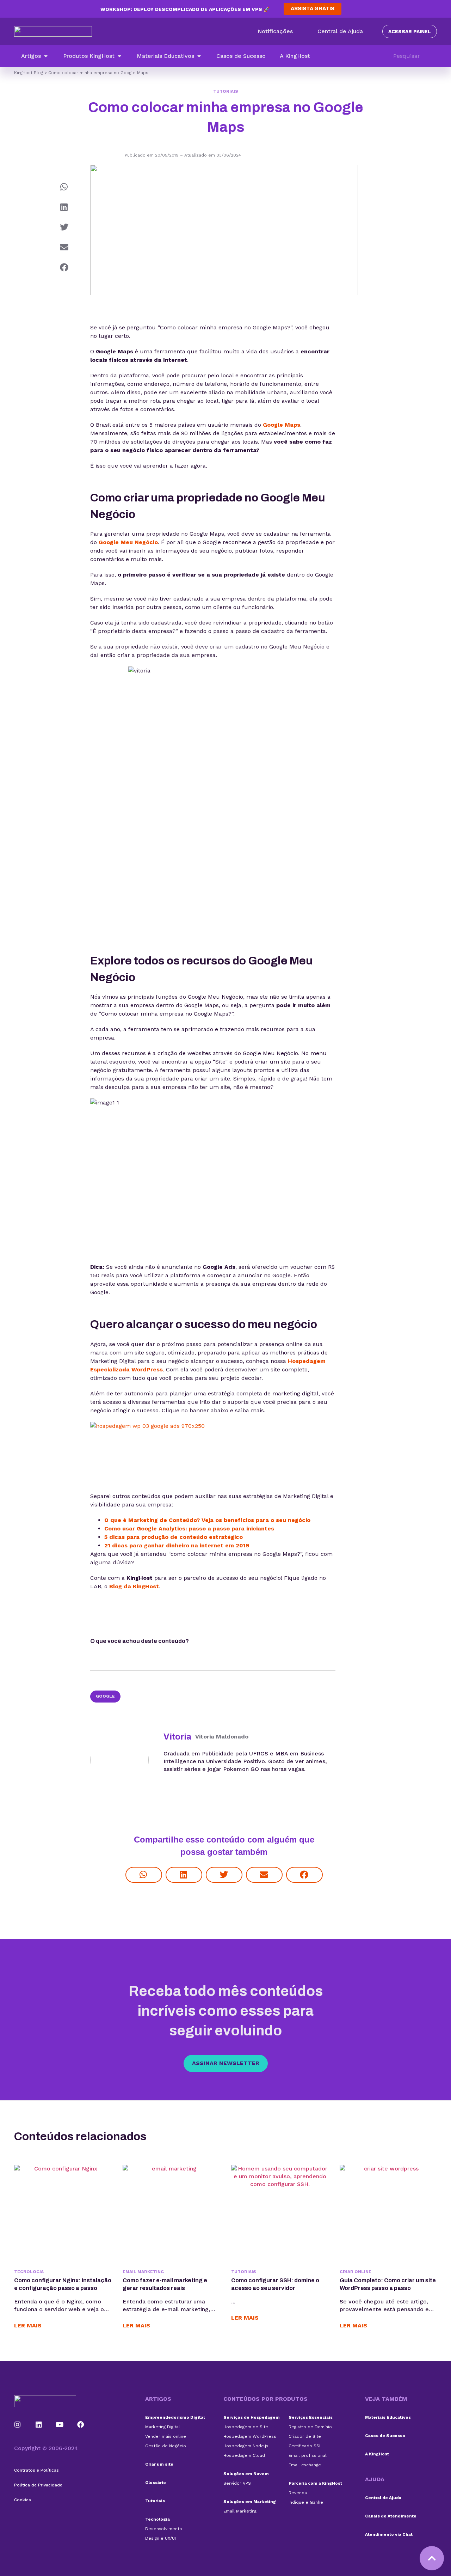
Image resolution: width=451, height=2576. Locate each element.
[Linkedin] (39, 2425)
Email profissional (308, 2455)
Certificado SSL (305, 2446)
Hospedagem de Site (246, 2427)
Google (105, 1696)
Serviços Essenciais (311, 2417)
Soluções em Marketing (250, 2502)
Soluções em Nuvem (246, 2474)
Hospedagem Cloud (244, 2455)
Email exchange (305, 2465)
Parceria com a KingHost (315, 2483)
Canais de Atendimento (391, 2516)
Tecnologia (29, 2272)
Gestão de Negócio (166, 2446)
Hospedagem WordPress (250, 2436)
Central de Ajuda (383, 2498)
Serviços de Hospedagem (252, 2417)
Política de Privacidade (38, 2485)
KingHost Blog (29, 73)
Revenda (298, 2493)
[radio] (209, 1643)
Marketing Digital (163, 2427)
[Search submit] (433, 56)
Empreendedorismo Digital (175, 2417)
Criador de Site (305, 2436)
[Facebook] (81, 2425)
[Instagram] (18, 2425)
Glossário (156, 2483)
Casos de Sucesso (385, 2436)
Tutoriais (226, 91)
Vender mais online (166, 2436)
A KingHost (377, 2454)
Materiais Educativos (388, 2417)
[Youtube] (60, 2425)
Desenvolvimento (164, 2529)
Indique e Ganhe (306, 2502)
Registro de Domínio (310, 2427)
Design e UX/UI (160, 2538)
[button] (35, 56)
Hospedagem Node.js (246, 2446)
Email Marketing (143, 2272)
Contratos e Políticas (36, 2470)
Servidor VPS (237, 2483)
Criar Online (356, 2272)
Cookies (23, 2500)
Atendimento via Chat (389, 2534)
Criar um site (159, 2464)
